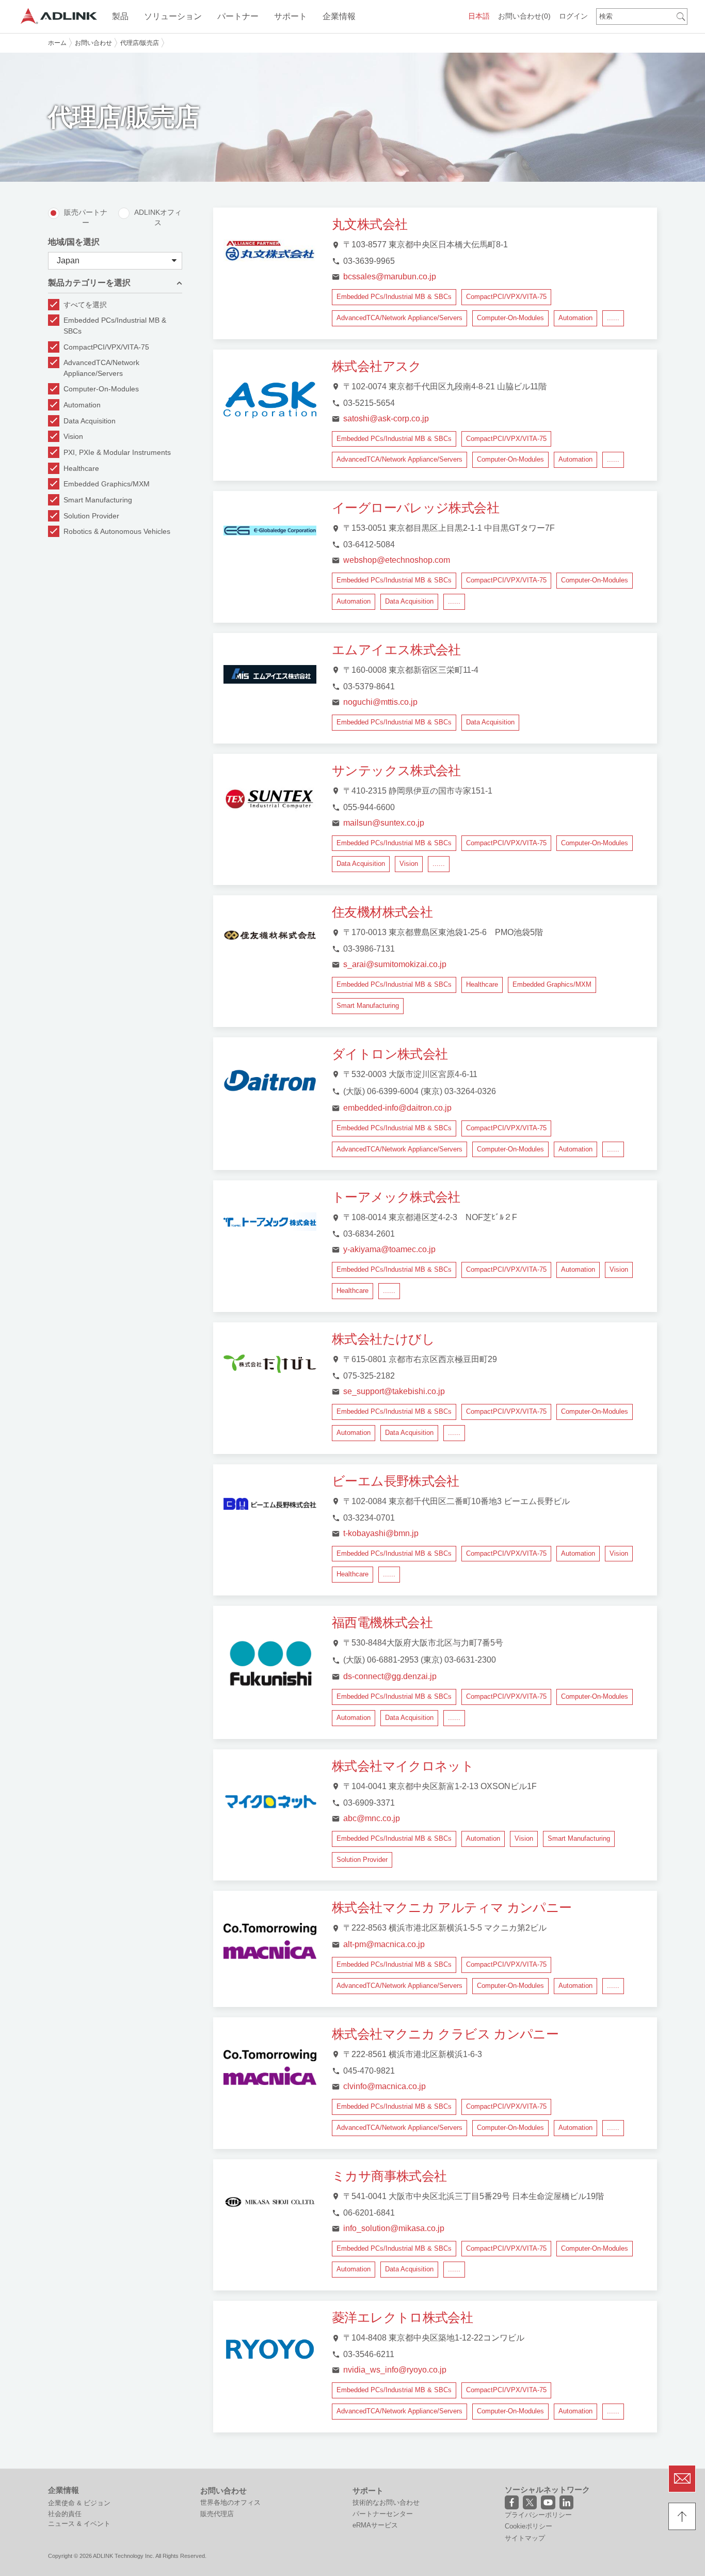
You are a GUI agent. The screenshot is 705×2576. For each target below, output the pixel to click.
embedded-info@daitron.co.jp (397, 1108)
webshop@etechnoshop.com (397, 560)
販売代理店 (217, 2514)
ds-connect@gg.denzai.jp (390, 1676)
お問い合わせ (524, 16)
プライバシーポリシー (538, 2515)
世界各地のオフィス (230, 2502)
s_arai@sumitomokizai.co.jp (395, 964)
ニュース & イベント (79, 2524)
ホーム (57, 43)
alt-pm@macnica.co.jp (384, 1944)
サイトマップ (525, 2538)
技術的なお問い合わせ (386, 2502)
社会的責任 (65, 2514)
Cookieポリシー (528, 2526)
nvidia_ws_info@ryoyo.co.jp (395, 2370)
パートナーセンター (383, 2514)
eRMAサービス (375, 2525)
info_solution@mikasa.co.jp (394, 2228)
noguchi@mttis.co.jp (380, 702)
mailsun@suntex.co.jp (384, 823)
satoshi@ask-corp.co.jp (386, 418)
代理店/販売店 (140, 43)
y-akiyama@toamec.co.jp (389, 1249)
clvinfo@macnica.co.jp (384, 2086)
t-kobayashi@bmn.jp (381, 1533)
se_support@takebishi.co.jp (394, 1391)
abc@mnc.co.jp (372, 1818)
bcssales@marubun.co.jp (390, 276)
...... (613, 318)
